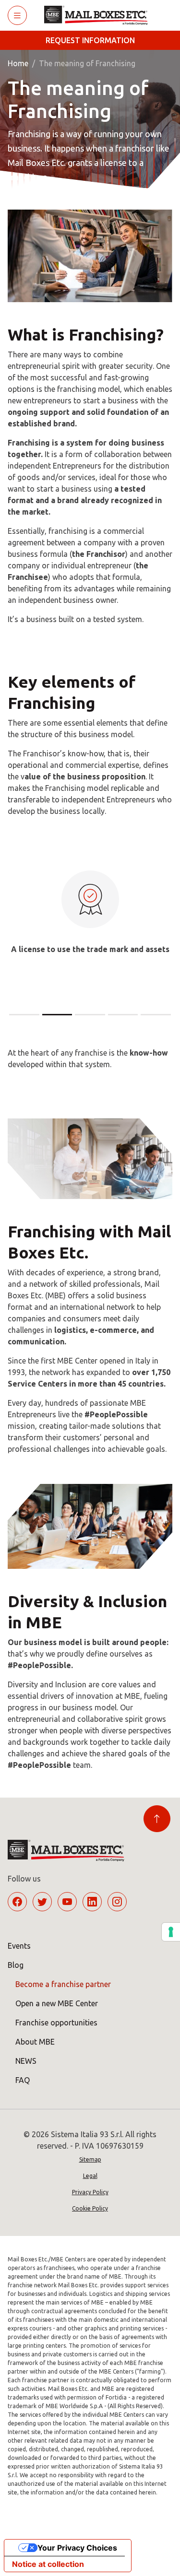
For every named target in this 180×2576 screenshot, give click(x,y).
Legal (90, 2176)
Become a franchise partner (63, 1984)
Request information (90, 40)
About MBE (35, 2042)
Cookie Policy (90, 2208)
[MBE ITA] (100, 15)
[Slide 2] (57, 1015)
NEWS (26, 2061)
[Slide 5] (156, 1015)
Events (19, 1946)
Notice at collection (48, 2564)
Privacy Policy (90, 2192)
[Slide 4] (123, 1015)
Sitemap (90, 2159)
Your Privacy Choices (77, 2548)
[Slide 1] (24, 1015)
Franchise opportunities (56, 2023)
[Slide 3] (90, 1015)
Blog (16, 1965)
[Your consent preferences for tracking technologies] (171, 1932)
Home (18, 63)
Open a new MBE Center (57, 2003)
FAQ (23, 2080)
